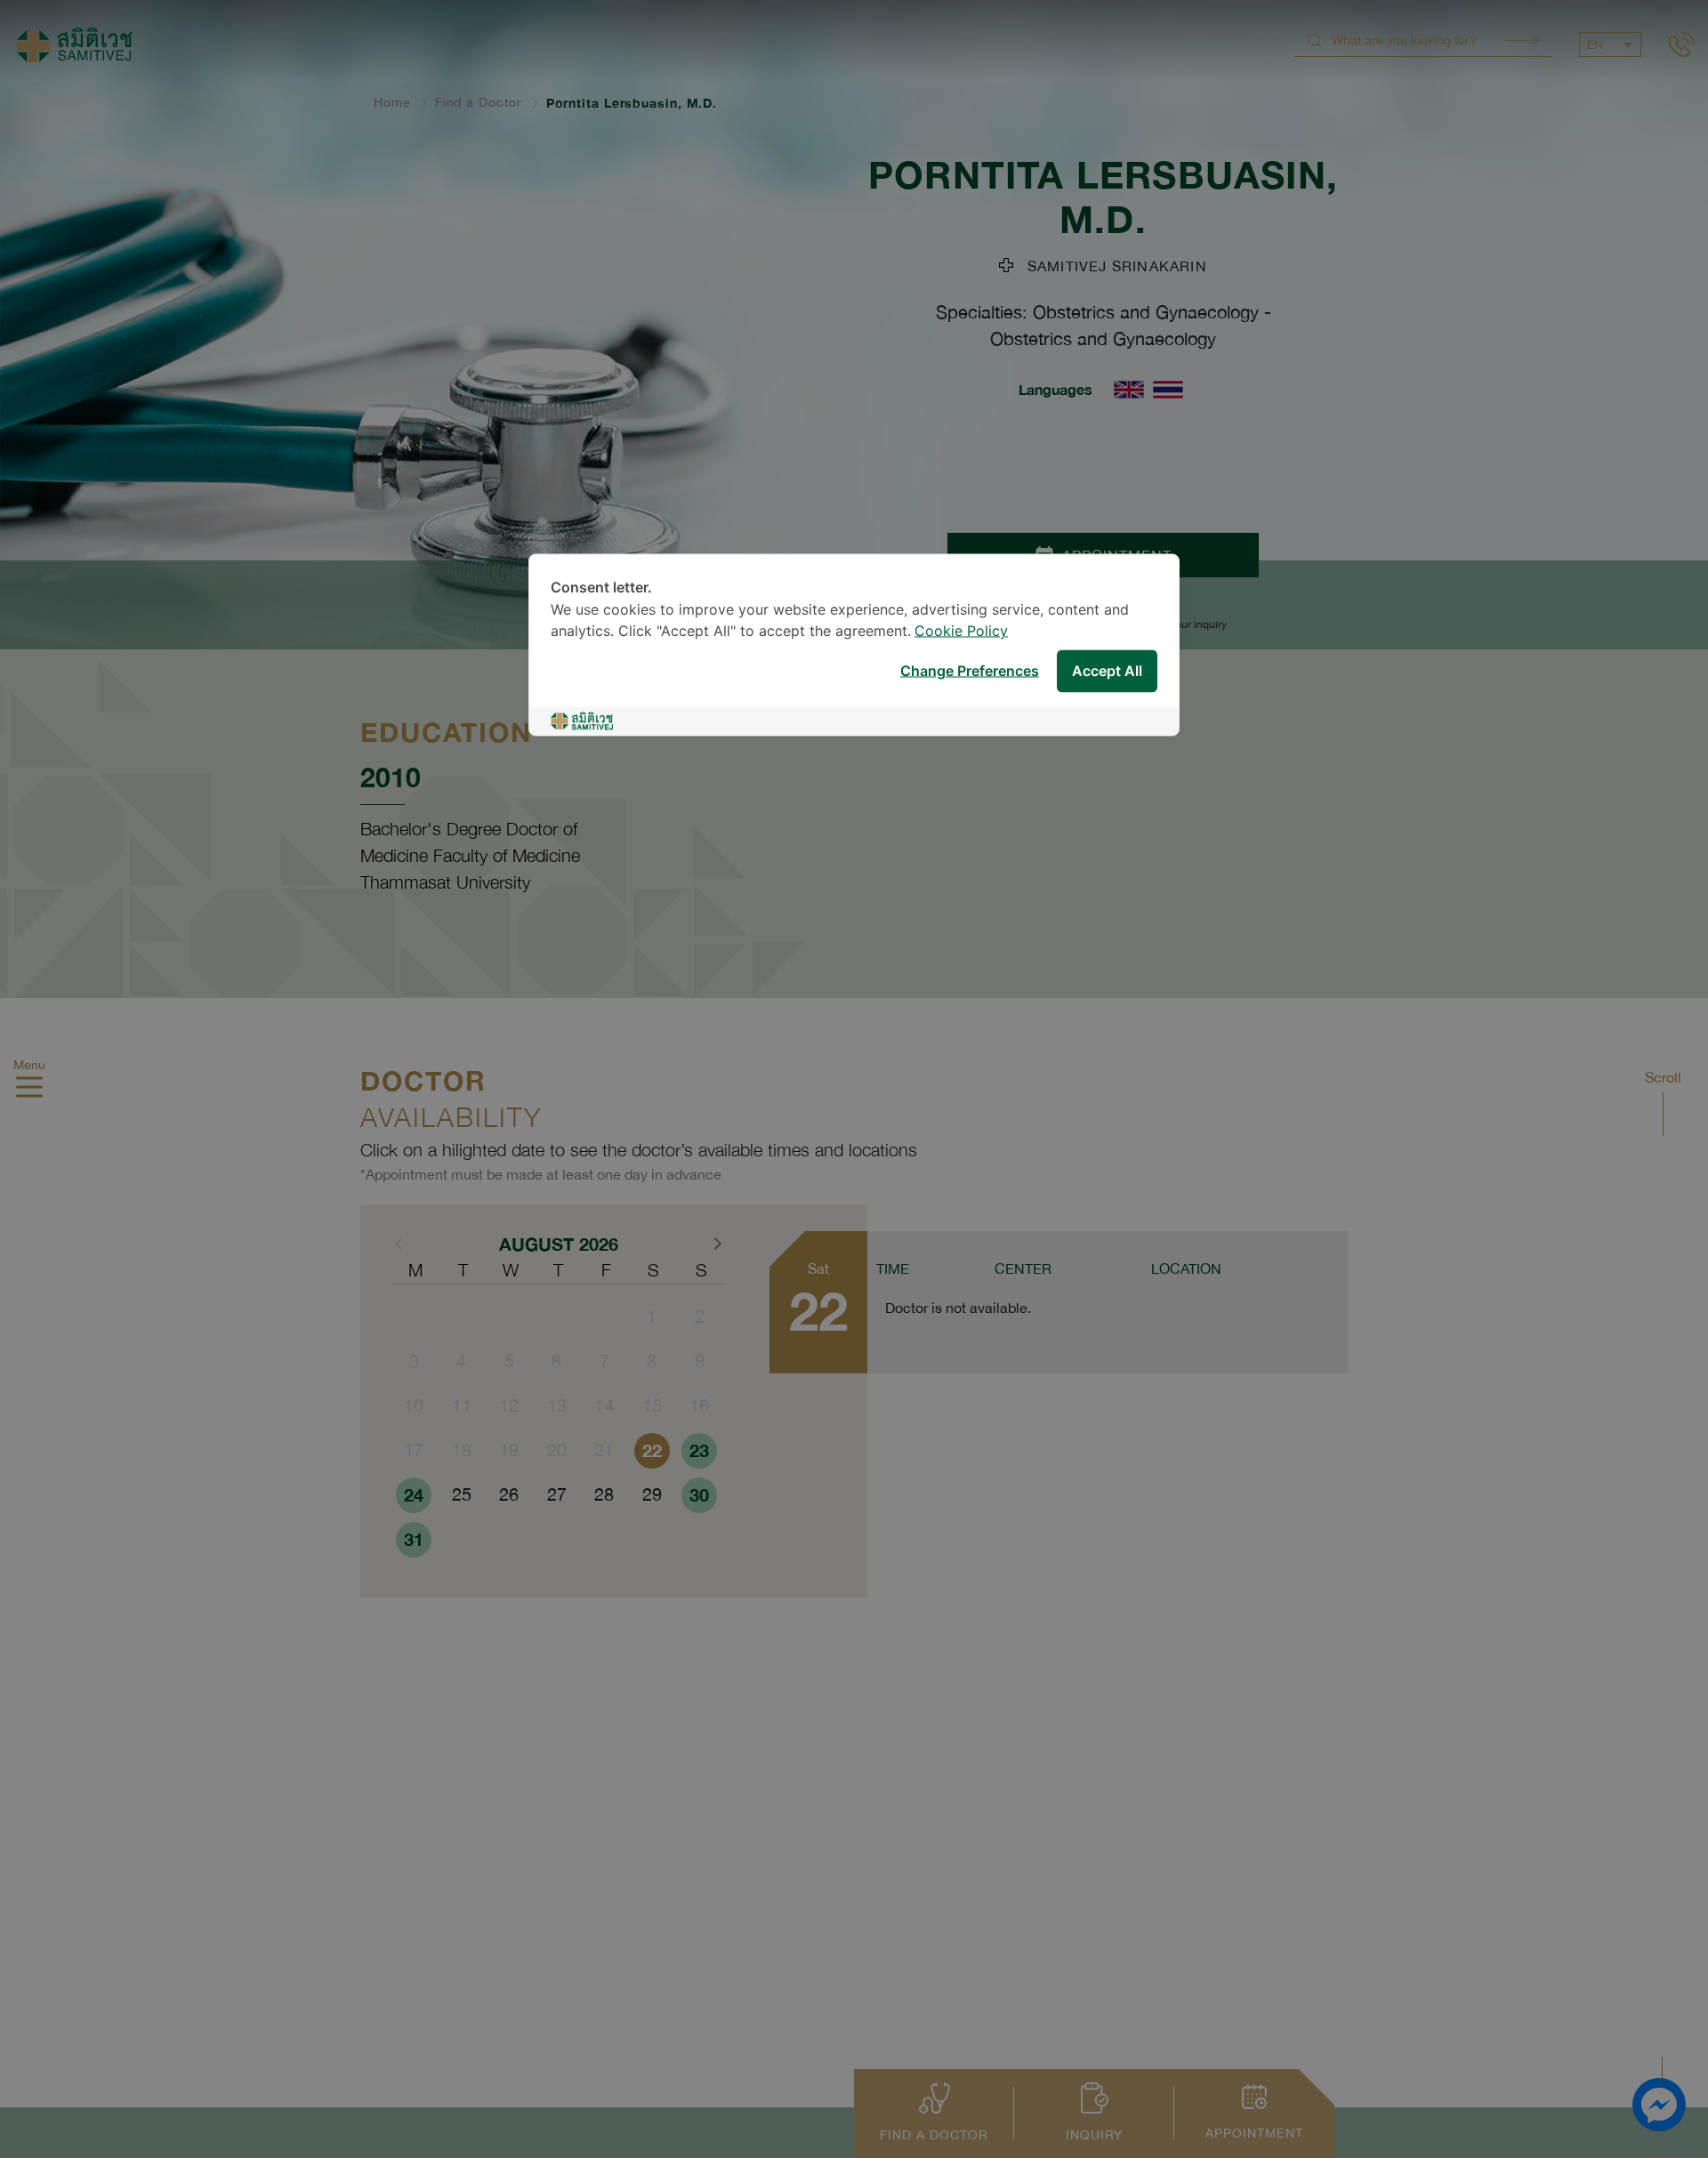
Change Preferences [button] (970, 671)
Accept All (1107, 671)
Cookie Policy (961, 632)
